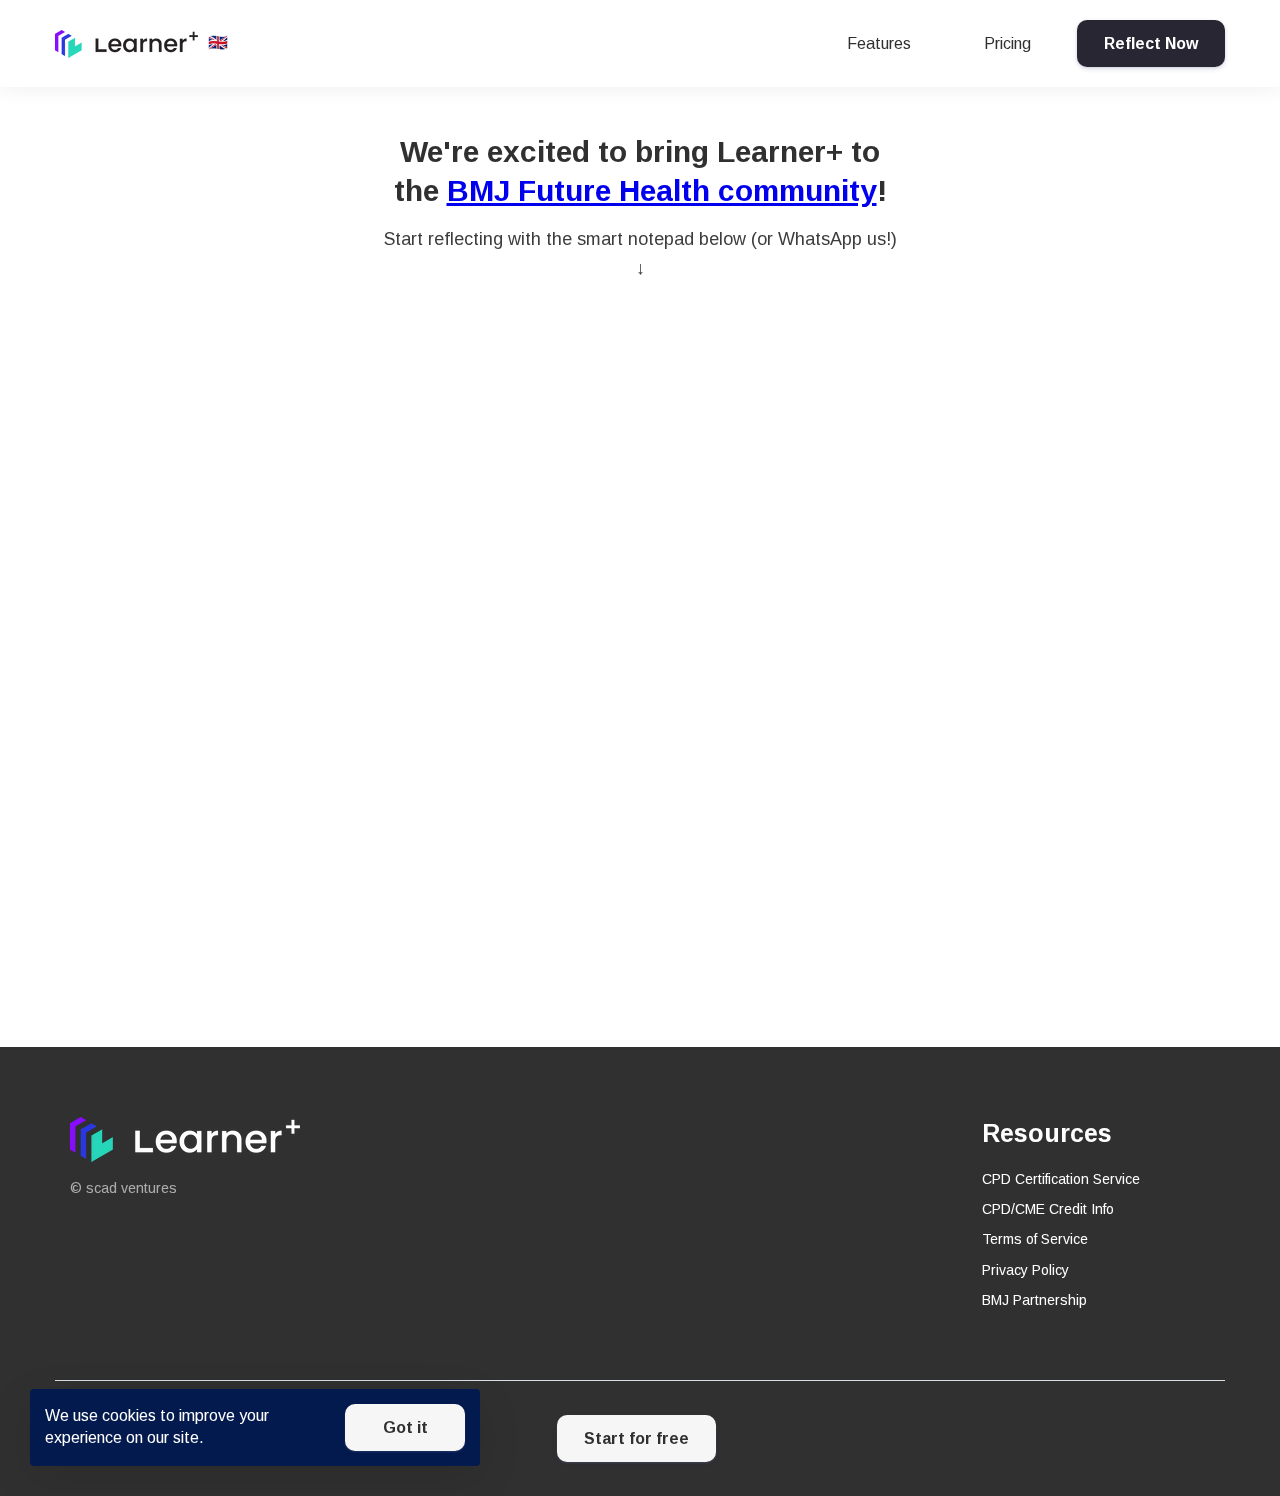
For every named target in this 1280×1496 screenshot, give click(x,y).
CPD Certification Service (1061, 1179)
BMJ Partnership (1034, 1300)
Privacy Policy (1025, 1270)
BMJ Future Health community (662, 190)
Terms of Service (1035, 1239)
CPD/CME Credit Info (1048, 1209)
